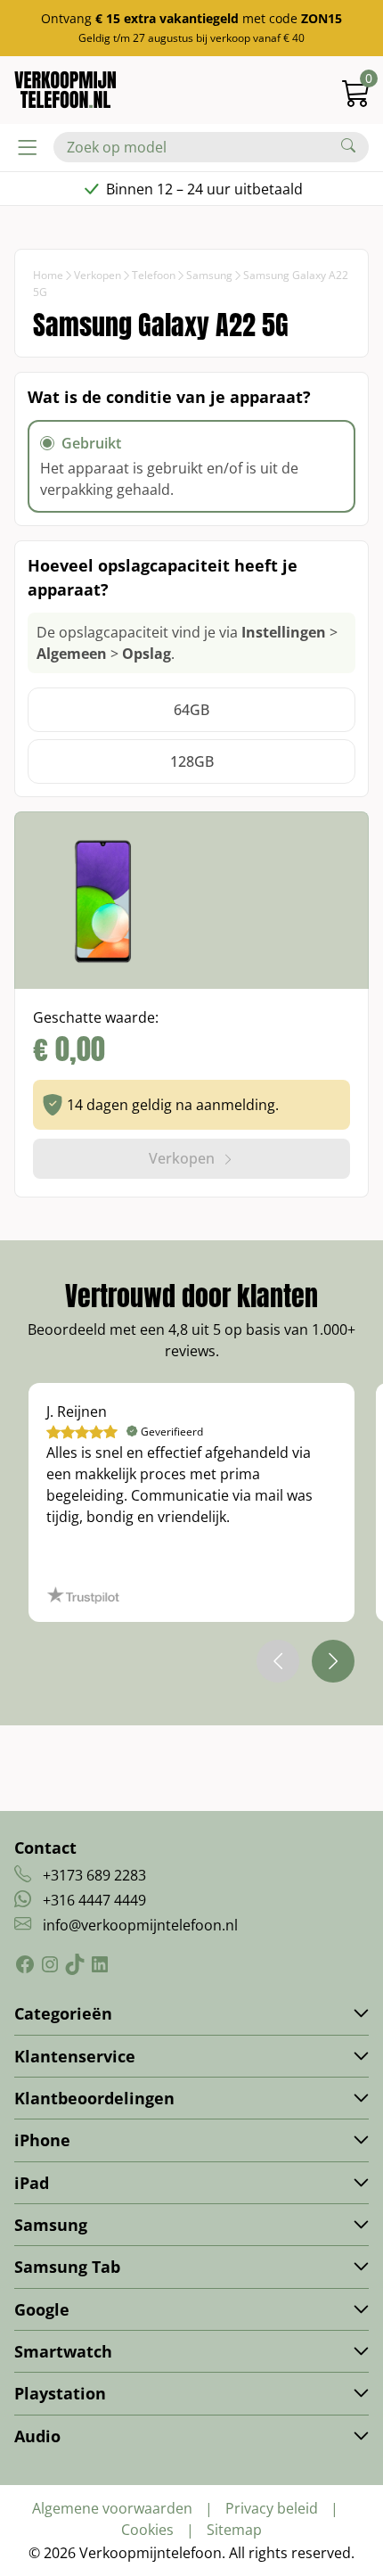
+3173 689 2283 (94, 1875)
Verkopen (98, 275)
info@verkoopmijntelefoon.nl (140, 1925)
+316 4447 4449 (94, 1900)
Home (48, 275)
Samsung (209, 275)
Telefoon (154, 275)
